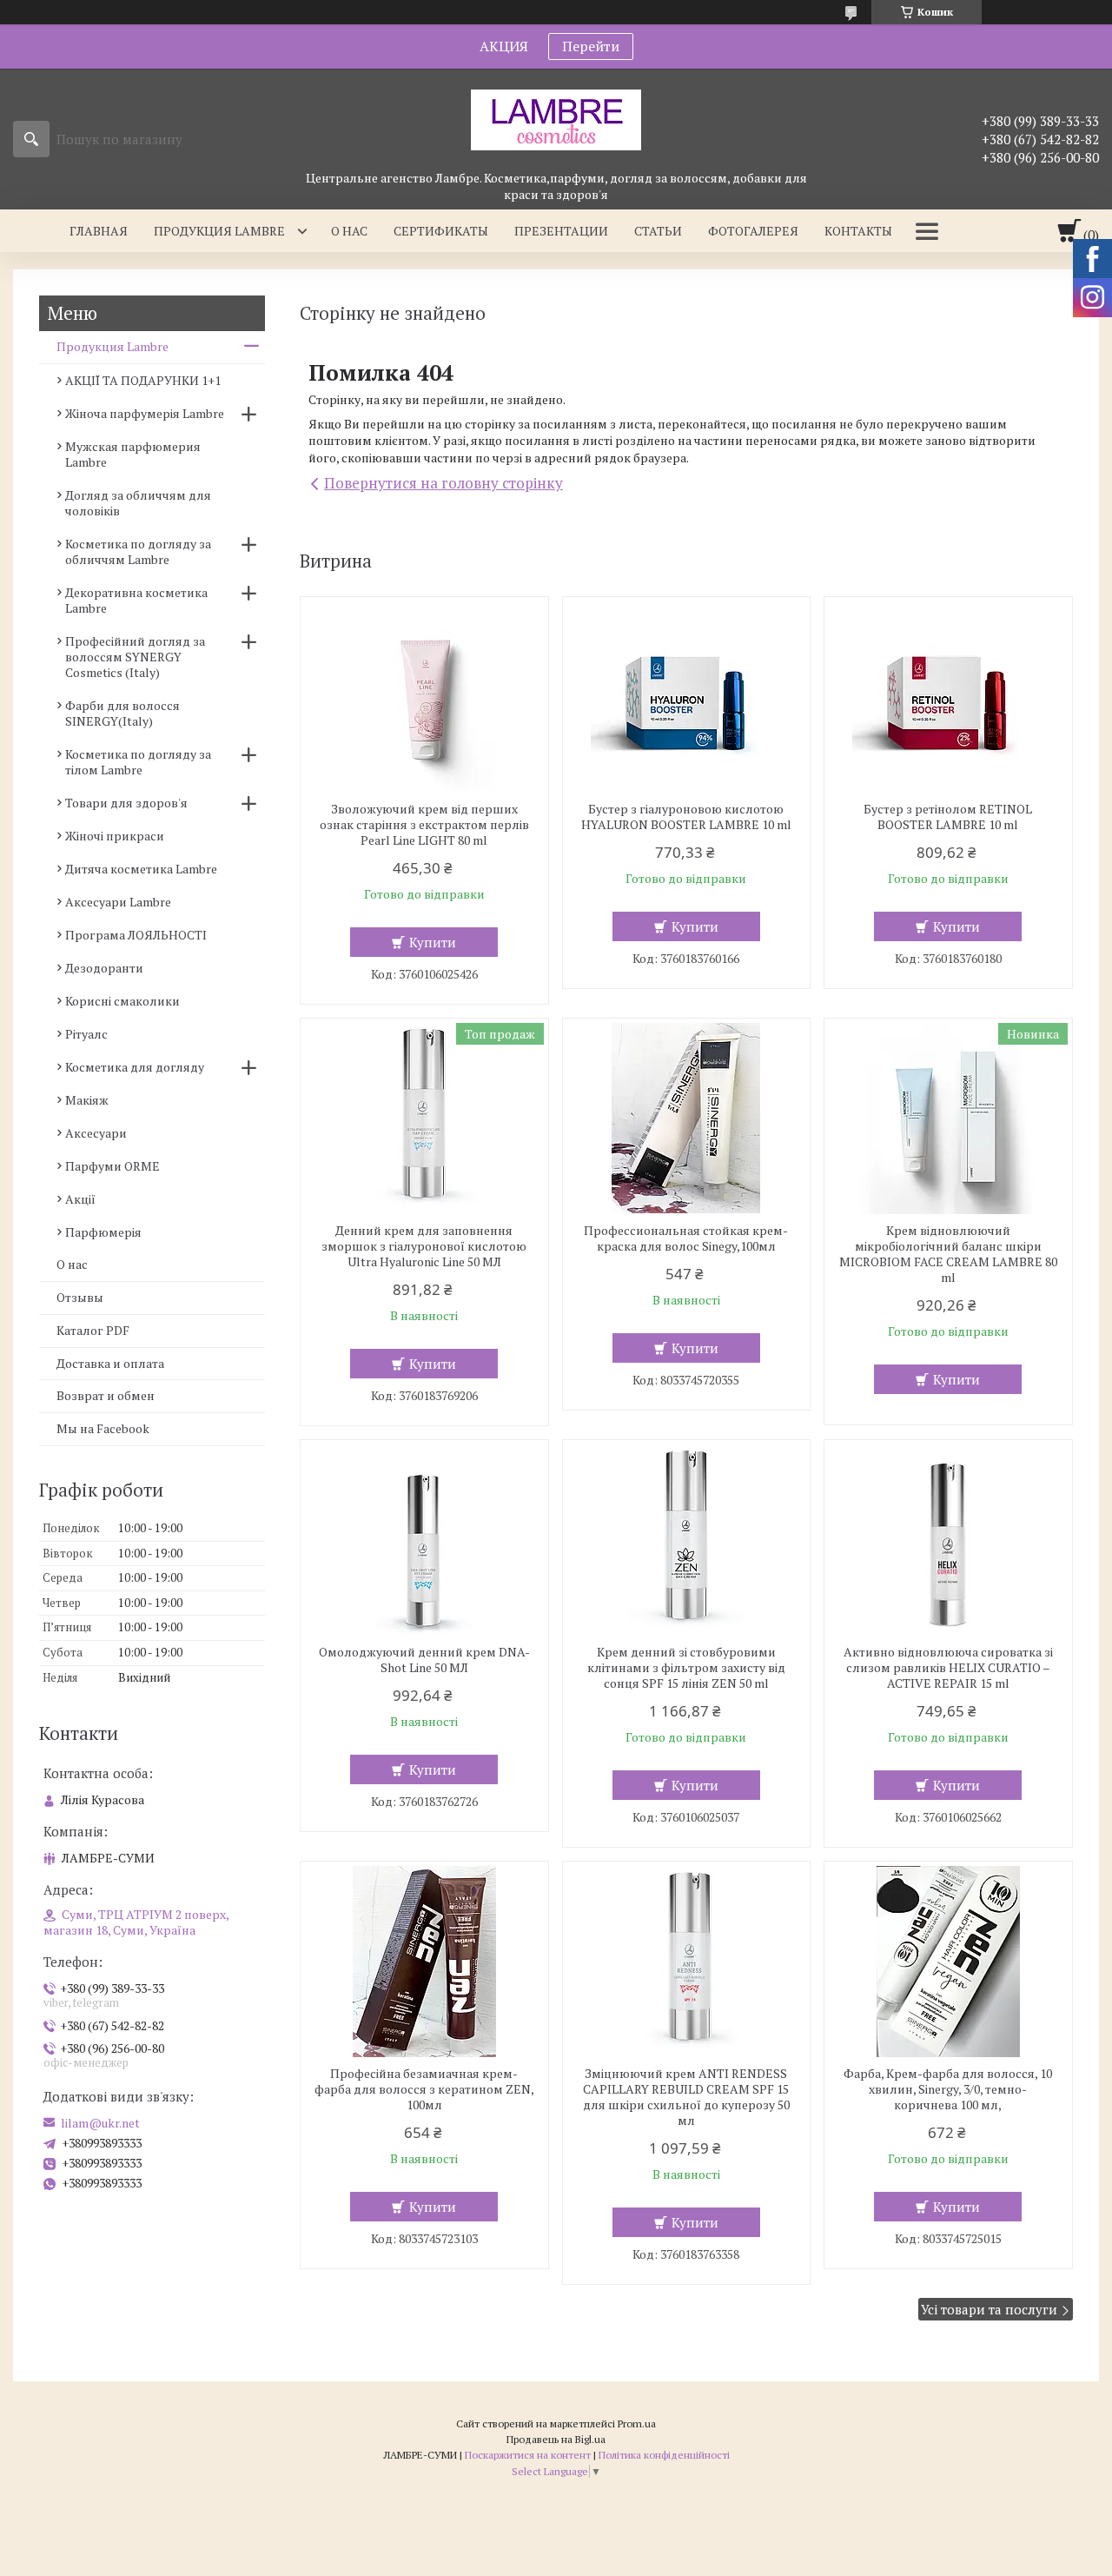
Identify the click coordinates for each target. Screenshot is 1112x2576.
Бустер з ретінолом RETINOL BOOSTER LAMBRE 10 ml (948, 817)
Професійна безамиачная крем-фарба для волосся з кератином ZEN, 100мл (424, 2089)
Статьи (658, 231)
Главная (99, 231)
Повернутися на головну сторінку (443, 483)
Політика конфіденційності (664, 2455)
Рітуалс (86, 1034)
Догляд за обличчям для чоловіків (138, 503)
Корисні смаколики (122, 1001)
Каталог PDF (93, 1330)
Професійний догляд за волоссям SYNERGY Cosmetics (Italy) (135, 657)
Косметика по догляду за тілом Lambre (138, 762)
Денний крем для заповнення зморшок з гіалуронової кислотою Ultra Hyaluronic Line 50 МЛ (424, 1246)
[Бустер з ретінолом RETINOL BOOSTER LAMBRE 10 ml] (948, 697)
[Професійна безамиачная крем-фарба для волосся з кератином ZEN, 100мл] (424, 1962)
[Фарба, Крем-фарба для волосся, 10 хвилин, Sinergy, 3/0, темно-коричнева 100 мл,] (948, 1962)
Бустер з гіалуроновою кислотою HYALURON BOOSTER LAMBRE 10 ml (686, 817)
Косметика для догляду (135, 1067)
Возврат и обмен (106, 1395)
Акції (80, 1199)
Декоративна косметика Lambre (136, 600)
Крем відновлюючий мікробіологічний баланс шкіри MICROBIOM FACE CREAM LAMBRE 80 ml (948, 1254)
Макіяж (87, 1100)
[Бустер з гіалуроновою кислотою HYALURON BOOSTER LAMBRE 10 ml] (687, 697)
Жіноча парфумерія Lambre (145, 413)
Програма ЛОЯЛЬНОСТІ (136, 935)
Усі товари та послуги (989, 2309)
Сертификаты (441, 231)
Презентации (561, 231)
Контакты (858, 231)
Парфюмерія (103, 1232)
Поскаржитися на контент (528, 2455)
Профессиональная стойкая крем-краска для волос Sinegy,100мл (686, 1238)
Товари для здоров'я (126, 803)
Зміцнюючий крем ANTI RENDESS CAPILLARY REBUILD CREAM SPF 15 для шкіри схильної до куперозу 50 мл (686, 2097)
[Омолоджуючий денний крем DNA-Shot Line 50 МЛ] (424, 1540)
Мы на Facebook (103, 1428)
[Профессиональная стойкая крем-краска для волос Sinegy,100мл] (687, 1119)
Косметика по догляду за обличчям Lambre (138, 551)
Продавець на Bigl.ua (556, 2439)
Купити (433, 942)
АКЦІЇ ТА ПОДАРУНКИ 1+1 (143, 380)
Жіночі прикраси (115, 836)
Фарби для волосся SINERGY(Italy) (122, 713)
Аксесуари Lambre (118, 902)
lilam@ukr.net (100, 2123)
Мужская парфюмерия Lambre (133, 454)
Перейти (591, 46)
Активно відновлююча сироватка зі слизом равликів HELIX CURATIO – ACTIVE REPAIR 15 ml (948, 1668)
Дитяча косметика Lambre (141, 869)
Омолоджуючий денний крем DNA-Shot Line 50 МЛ (424, 1660)
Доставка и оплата (110, 1363)
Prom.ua (637, 2423)
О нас (349, 231)
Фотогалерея (753, 231)
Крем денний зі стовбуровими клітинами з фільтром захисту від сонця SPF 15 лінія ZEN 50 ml (686, 1668)
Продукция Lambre (219, 231)
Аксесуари (96, 1133)
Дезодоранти (104, 968)
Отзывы (80, 1297)
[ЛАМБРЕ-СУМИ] (556, 119)
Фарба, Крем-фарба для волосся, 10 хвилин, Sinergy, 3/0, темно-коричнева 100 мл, (948, 2089)
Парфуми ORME (113, 1166)
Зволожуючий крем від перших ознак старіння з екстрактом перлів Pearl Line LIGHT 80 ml (424, 825)
